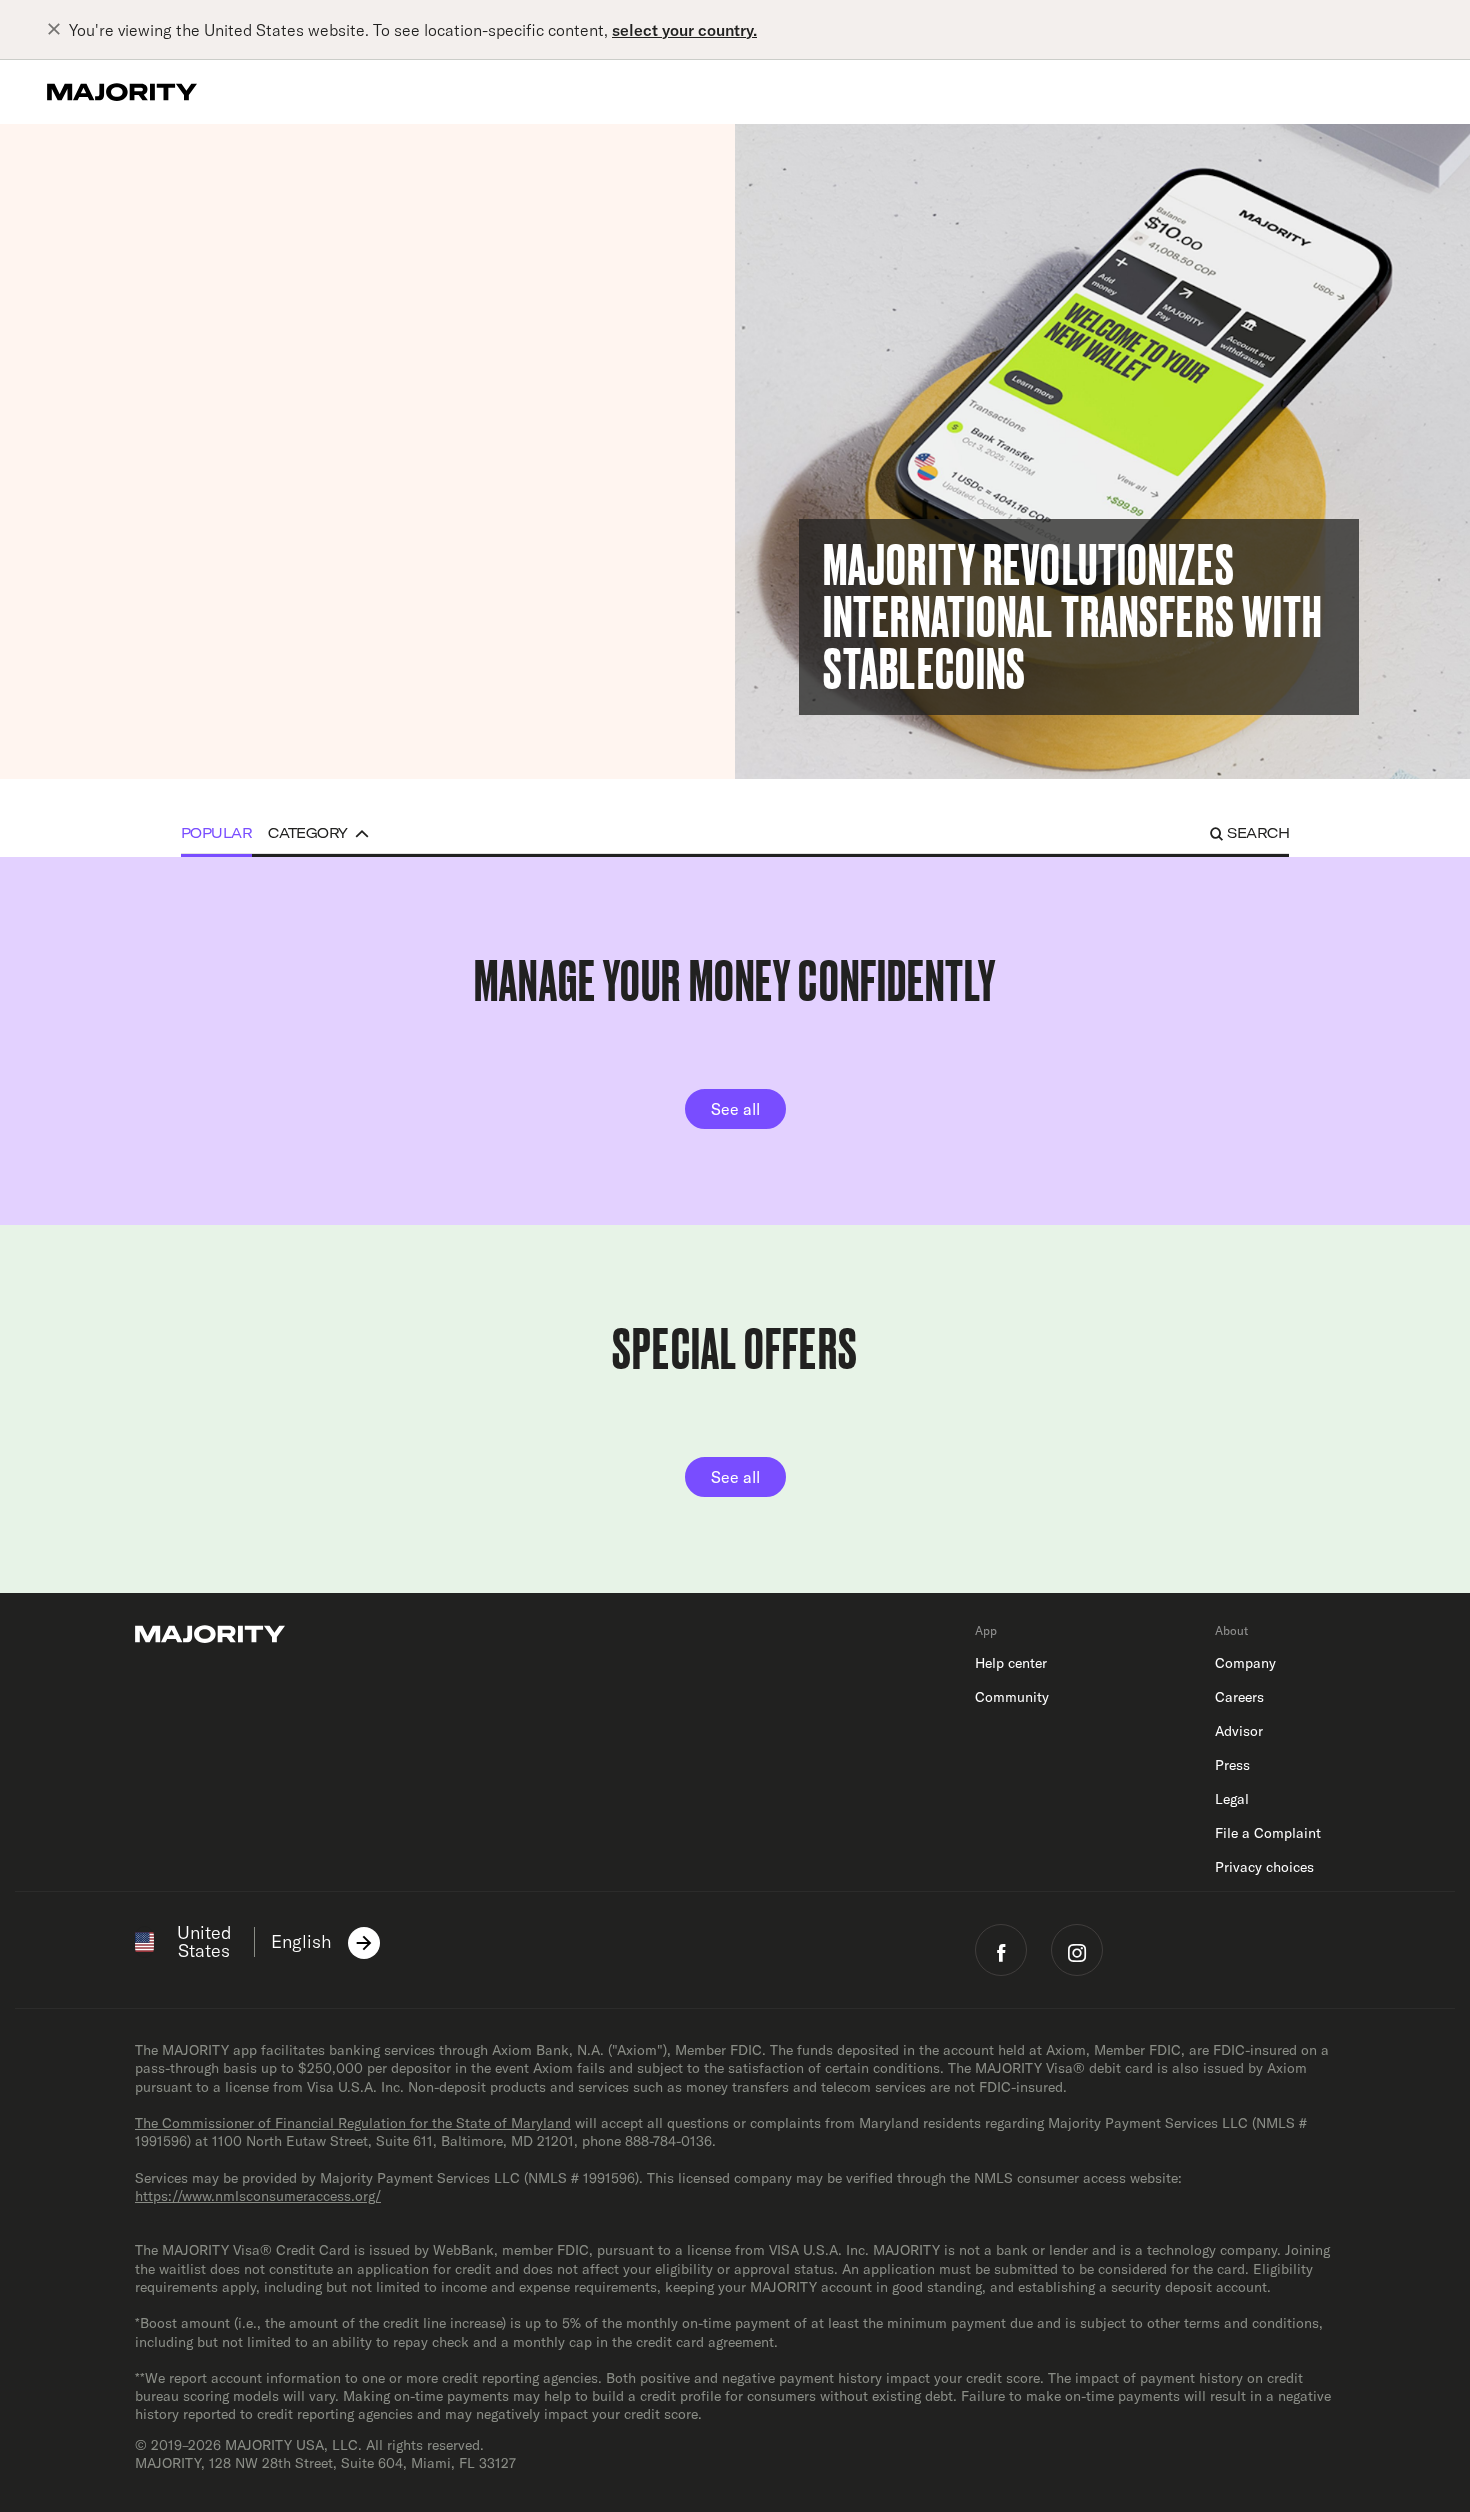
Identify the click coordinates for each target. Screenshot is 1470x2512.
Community (1012, 1697)
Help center (1011, 1663)
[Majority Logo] (122, 92)
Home (186, 165)
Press (1232, 1765)
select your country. (684, 30)
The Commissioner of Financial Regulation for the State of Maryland (353, 2123)
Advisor (1239, 1731)
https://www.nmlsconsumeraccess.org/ (258, 2196)
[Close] (58, 30)
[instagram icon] (1077, 1950)
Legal (1232, 1799)
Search (1258, 833)
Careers (1239, 1697)
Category (308, 833)
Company (1245, 1663)
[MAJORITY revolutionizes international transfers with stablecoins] (1102, 451)
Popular (216, 833)
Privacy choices (1264, 1867)
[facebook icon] (1001, 1950)
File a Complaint (1268, 1833)
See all (735, 1109)
